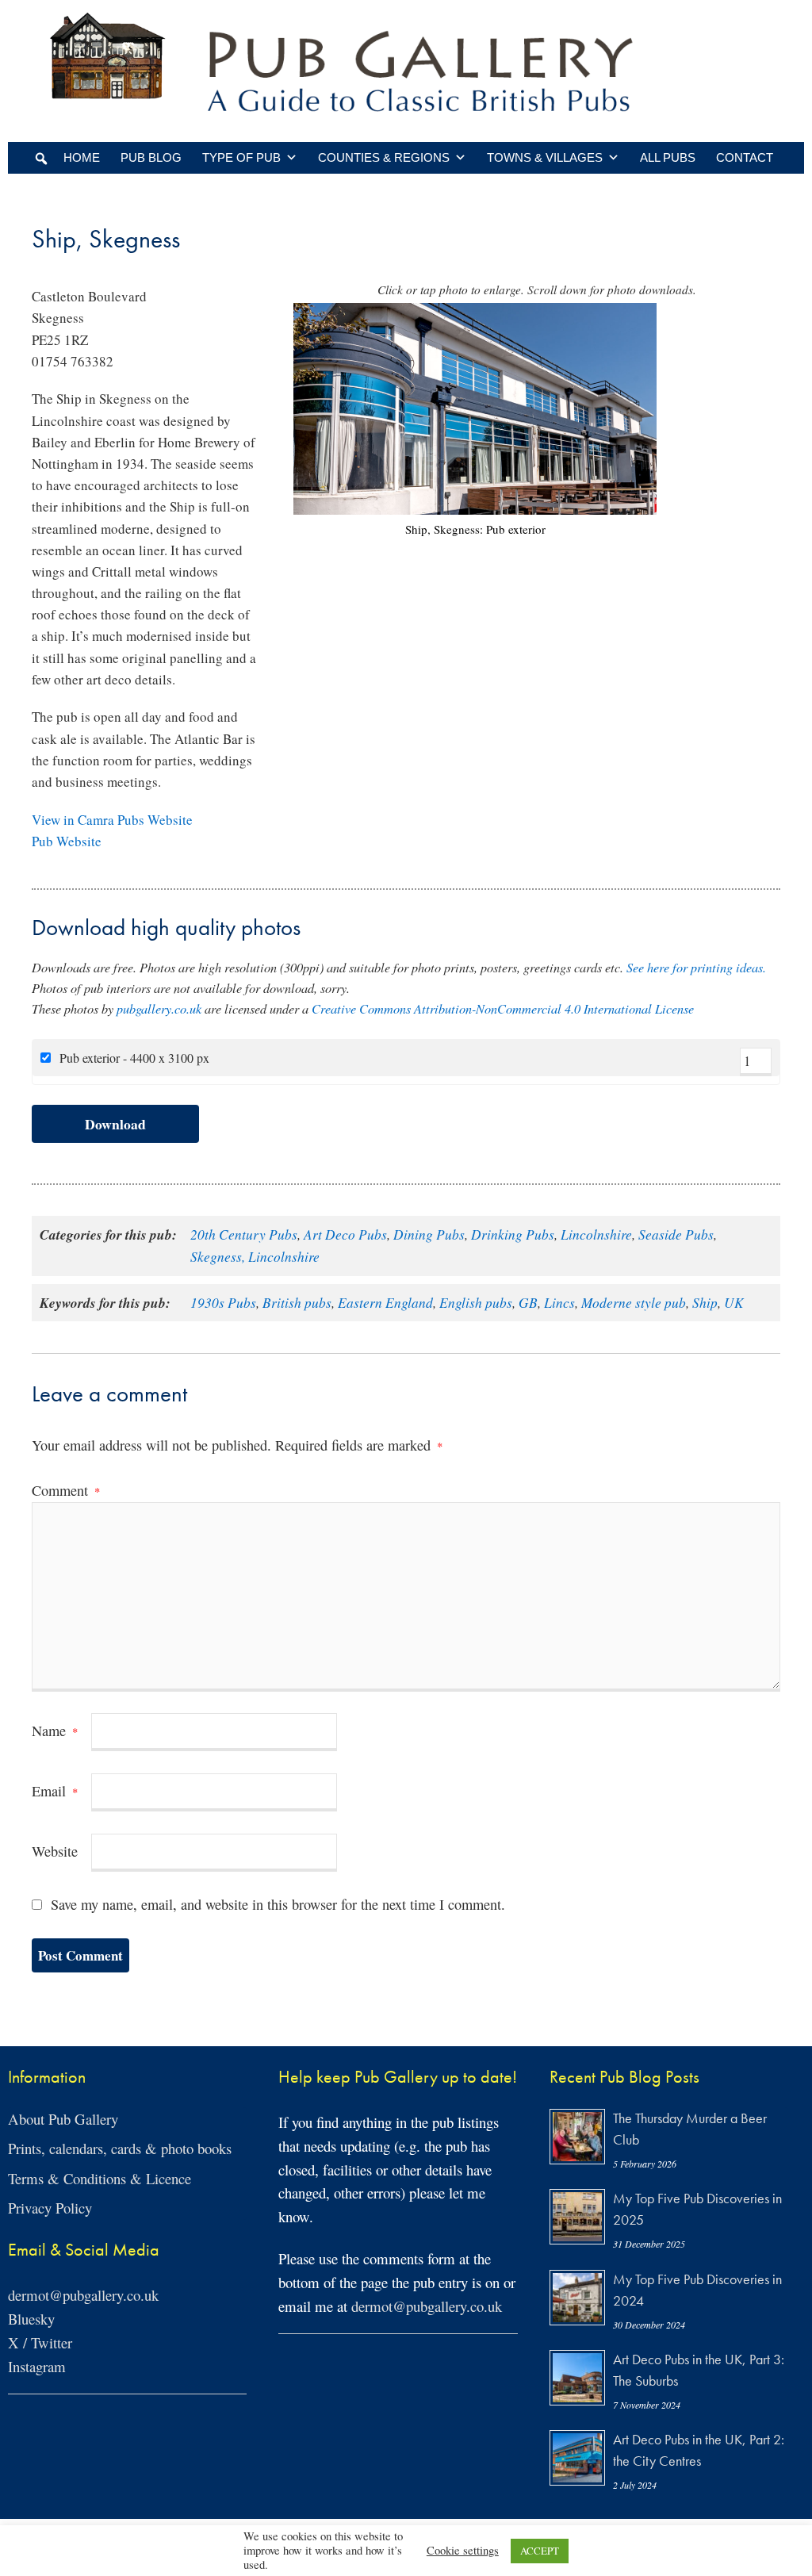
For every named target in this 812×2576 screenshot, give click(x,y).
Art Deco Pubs (345, 1234)
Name (55, 1731)
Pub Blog (151, 157)
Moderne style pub (634, 1302)
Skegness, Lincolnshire (255, 1256)
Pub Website (67, 841)
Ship (705, 1302)
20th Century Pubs (244, 1234)
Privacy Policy (50, 2208)
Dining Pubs (429, 1234)
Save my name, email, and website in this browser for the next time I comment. (278, 1904)
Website (55, 1851)
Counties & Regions (384, 157)
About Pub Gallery (63, 2119)
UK (734, 1302)
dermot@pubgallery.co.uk (83, 2295)
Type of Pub (241, 157)
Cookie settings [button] (463, 2551)
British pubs (297, 1302)
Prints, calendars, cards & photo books (120, 2148)
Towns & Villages (545, 157)
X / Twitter (40, 2342)
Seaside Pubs (676, 1234)
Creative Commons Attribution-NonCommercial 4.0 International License (503, 1008)
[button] (41, 159)
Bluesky (31, 2319)
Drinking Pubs (513, 1234)
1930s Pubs (223, 1302)
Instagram (37, 2366)
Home (82, 157)
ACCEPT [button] (540, 2551)
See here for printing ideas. (696, 967)
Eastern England (385, 1302)
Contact (745, 157)
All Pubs (668, 157)
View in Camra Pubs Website (112, 820)
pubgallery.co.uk (159, 1008)
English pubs (476, 1302)
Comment (66, 1490)
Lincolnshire (596, 1234)
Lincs (559, 1302)
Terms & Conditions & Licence (100, 2178)
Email (55, 1791)
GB (528, 1302)
